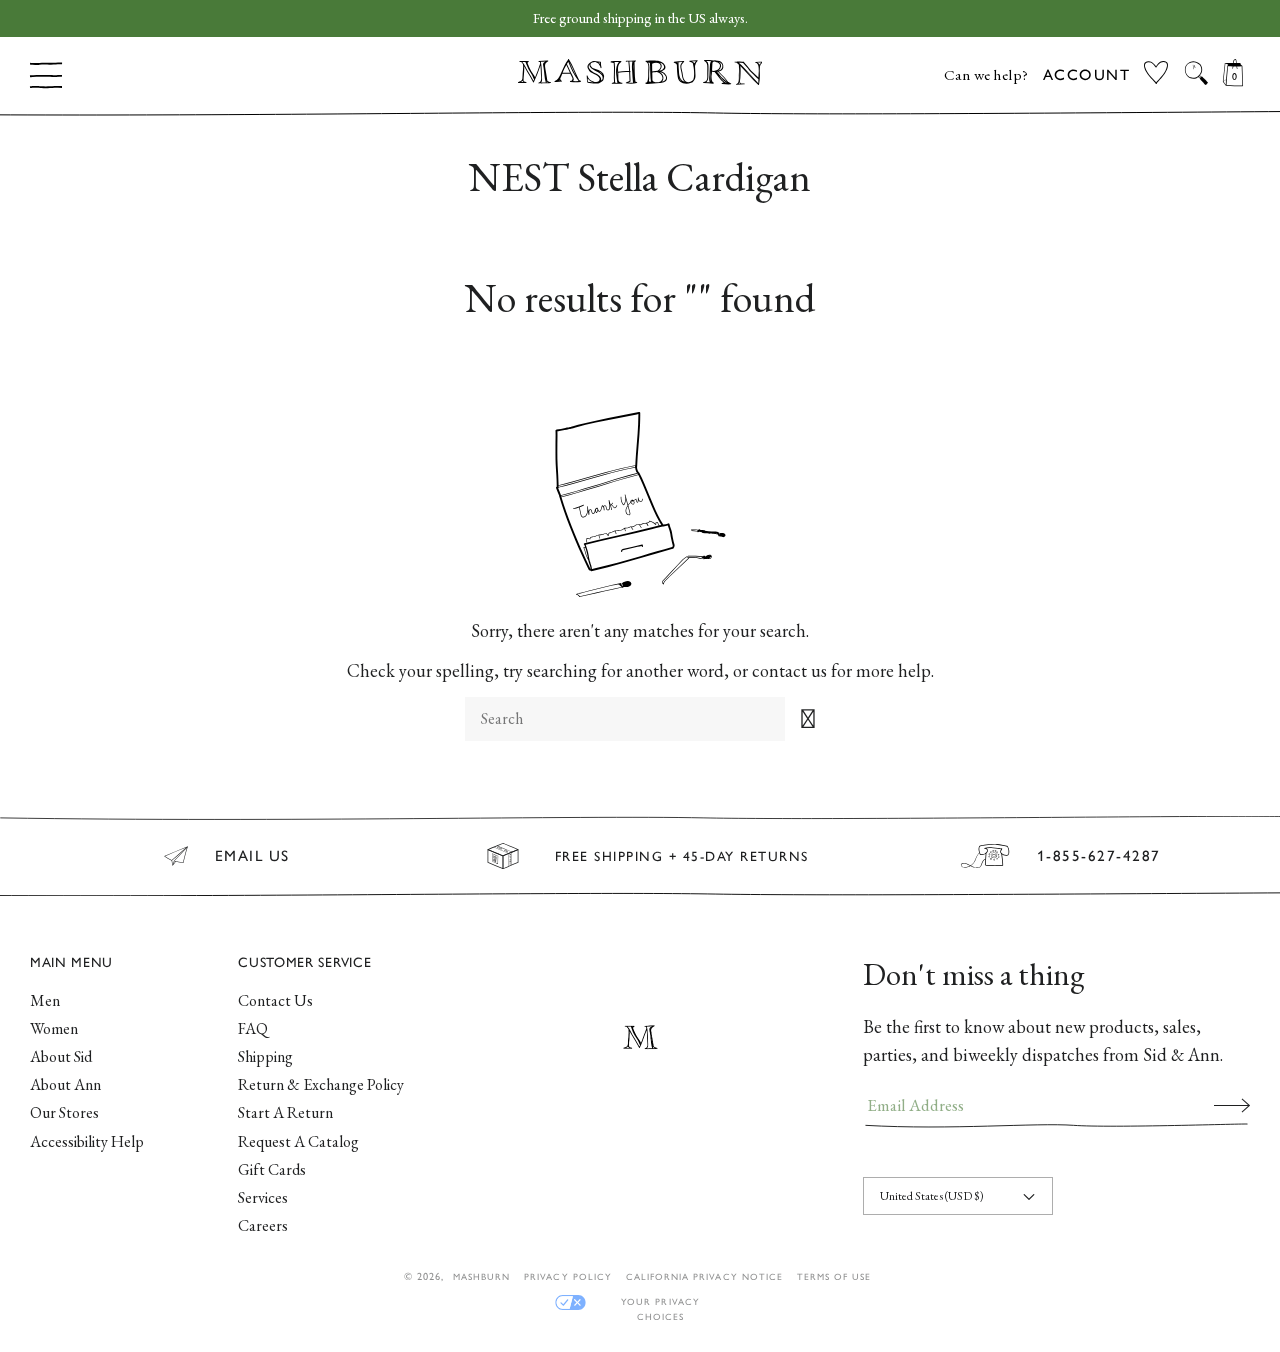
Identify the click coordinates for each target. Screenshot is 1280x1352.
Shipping (265, 1056)
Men (45, 1000)
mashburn (481, 1276)
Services (263, 1197)
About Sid (61, 1056)
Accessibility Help (87, 1141)
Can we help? (986, 75)
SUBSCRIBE (1232, 1105)
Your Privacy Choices (660, 1302)
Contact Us (275, 1000)
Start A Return (285, 1112)
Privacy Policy (568, 1276)
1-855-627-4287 (1099, 856)
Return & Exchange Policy (321, 1084)
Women (54, 1028)
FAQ (253, 1028)
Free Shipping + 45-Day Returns (682, 856)
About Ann (65, 1084)
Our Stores (64, 1112)
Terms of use (834, 1276)
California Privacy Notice (704, 1276)
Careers (263, 1225)
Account (1087, 75)
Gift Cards (272, 1169)
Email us (252, 856)
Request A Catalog (298, 1141)
